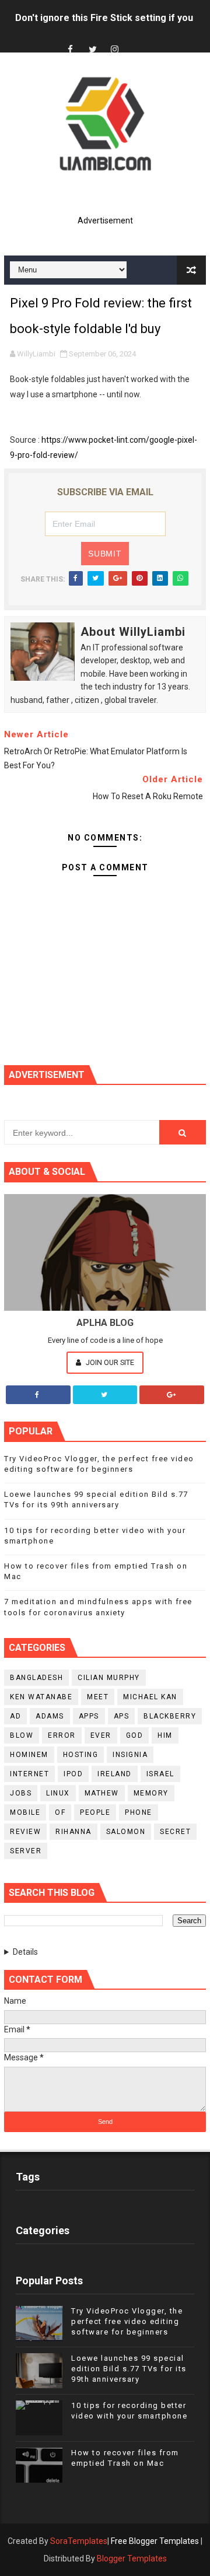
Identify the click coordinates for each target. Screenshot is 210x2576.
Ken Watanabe (41, 1697)
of (60, 1812)
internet (29, 1774)
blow (22, 1735)
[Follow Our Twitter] (105, 1395)
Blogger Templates (132, 2558)
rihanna (73, 1832)
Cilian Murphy (109, 1678)
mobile (25, 1812)
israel (160, 1774)
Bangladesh (36, 1678)
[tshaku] (137, 39)
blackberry (170, 1716)
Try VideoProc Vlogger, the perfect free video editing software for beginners (127, 2321)
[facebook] (71, 50)
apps (89, 1716)
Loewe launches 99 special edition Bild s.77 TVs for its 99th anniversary (129, 2369)
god (135, 1735)
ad (15, 1716)
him (165, 1735)
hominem (29, 1755)
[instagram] (115, 50)
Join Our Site (109, 1362)
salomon (126, 1832)
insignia (130, 1755)
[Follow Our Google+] (172, 1395)
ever (101, 1735)
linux (58, 1793)
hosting (81, 1755)
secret (175, 1832)
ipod (73, 1774)
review (25, 1832)
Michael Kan (150, 1697)
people (95, 1812)
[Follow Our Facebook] (38, 1395)
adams (50, 1716)
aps (122, 1716)
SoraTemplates (79, 2541)
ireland (115, 1774)
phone (139, 1812)
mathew (102, 1793)
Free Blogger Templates (155, 2541)
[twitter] (93, 50)
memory (151, 1793)
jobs (21, 1793)
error (62, 1735)
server (26, 1851)
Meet (98, 1697)
